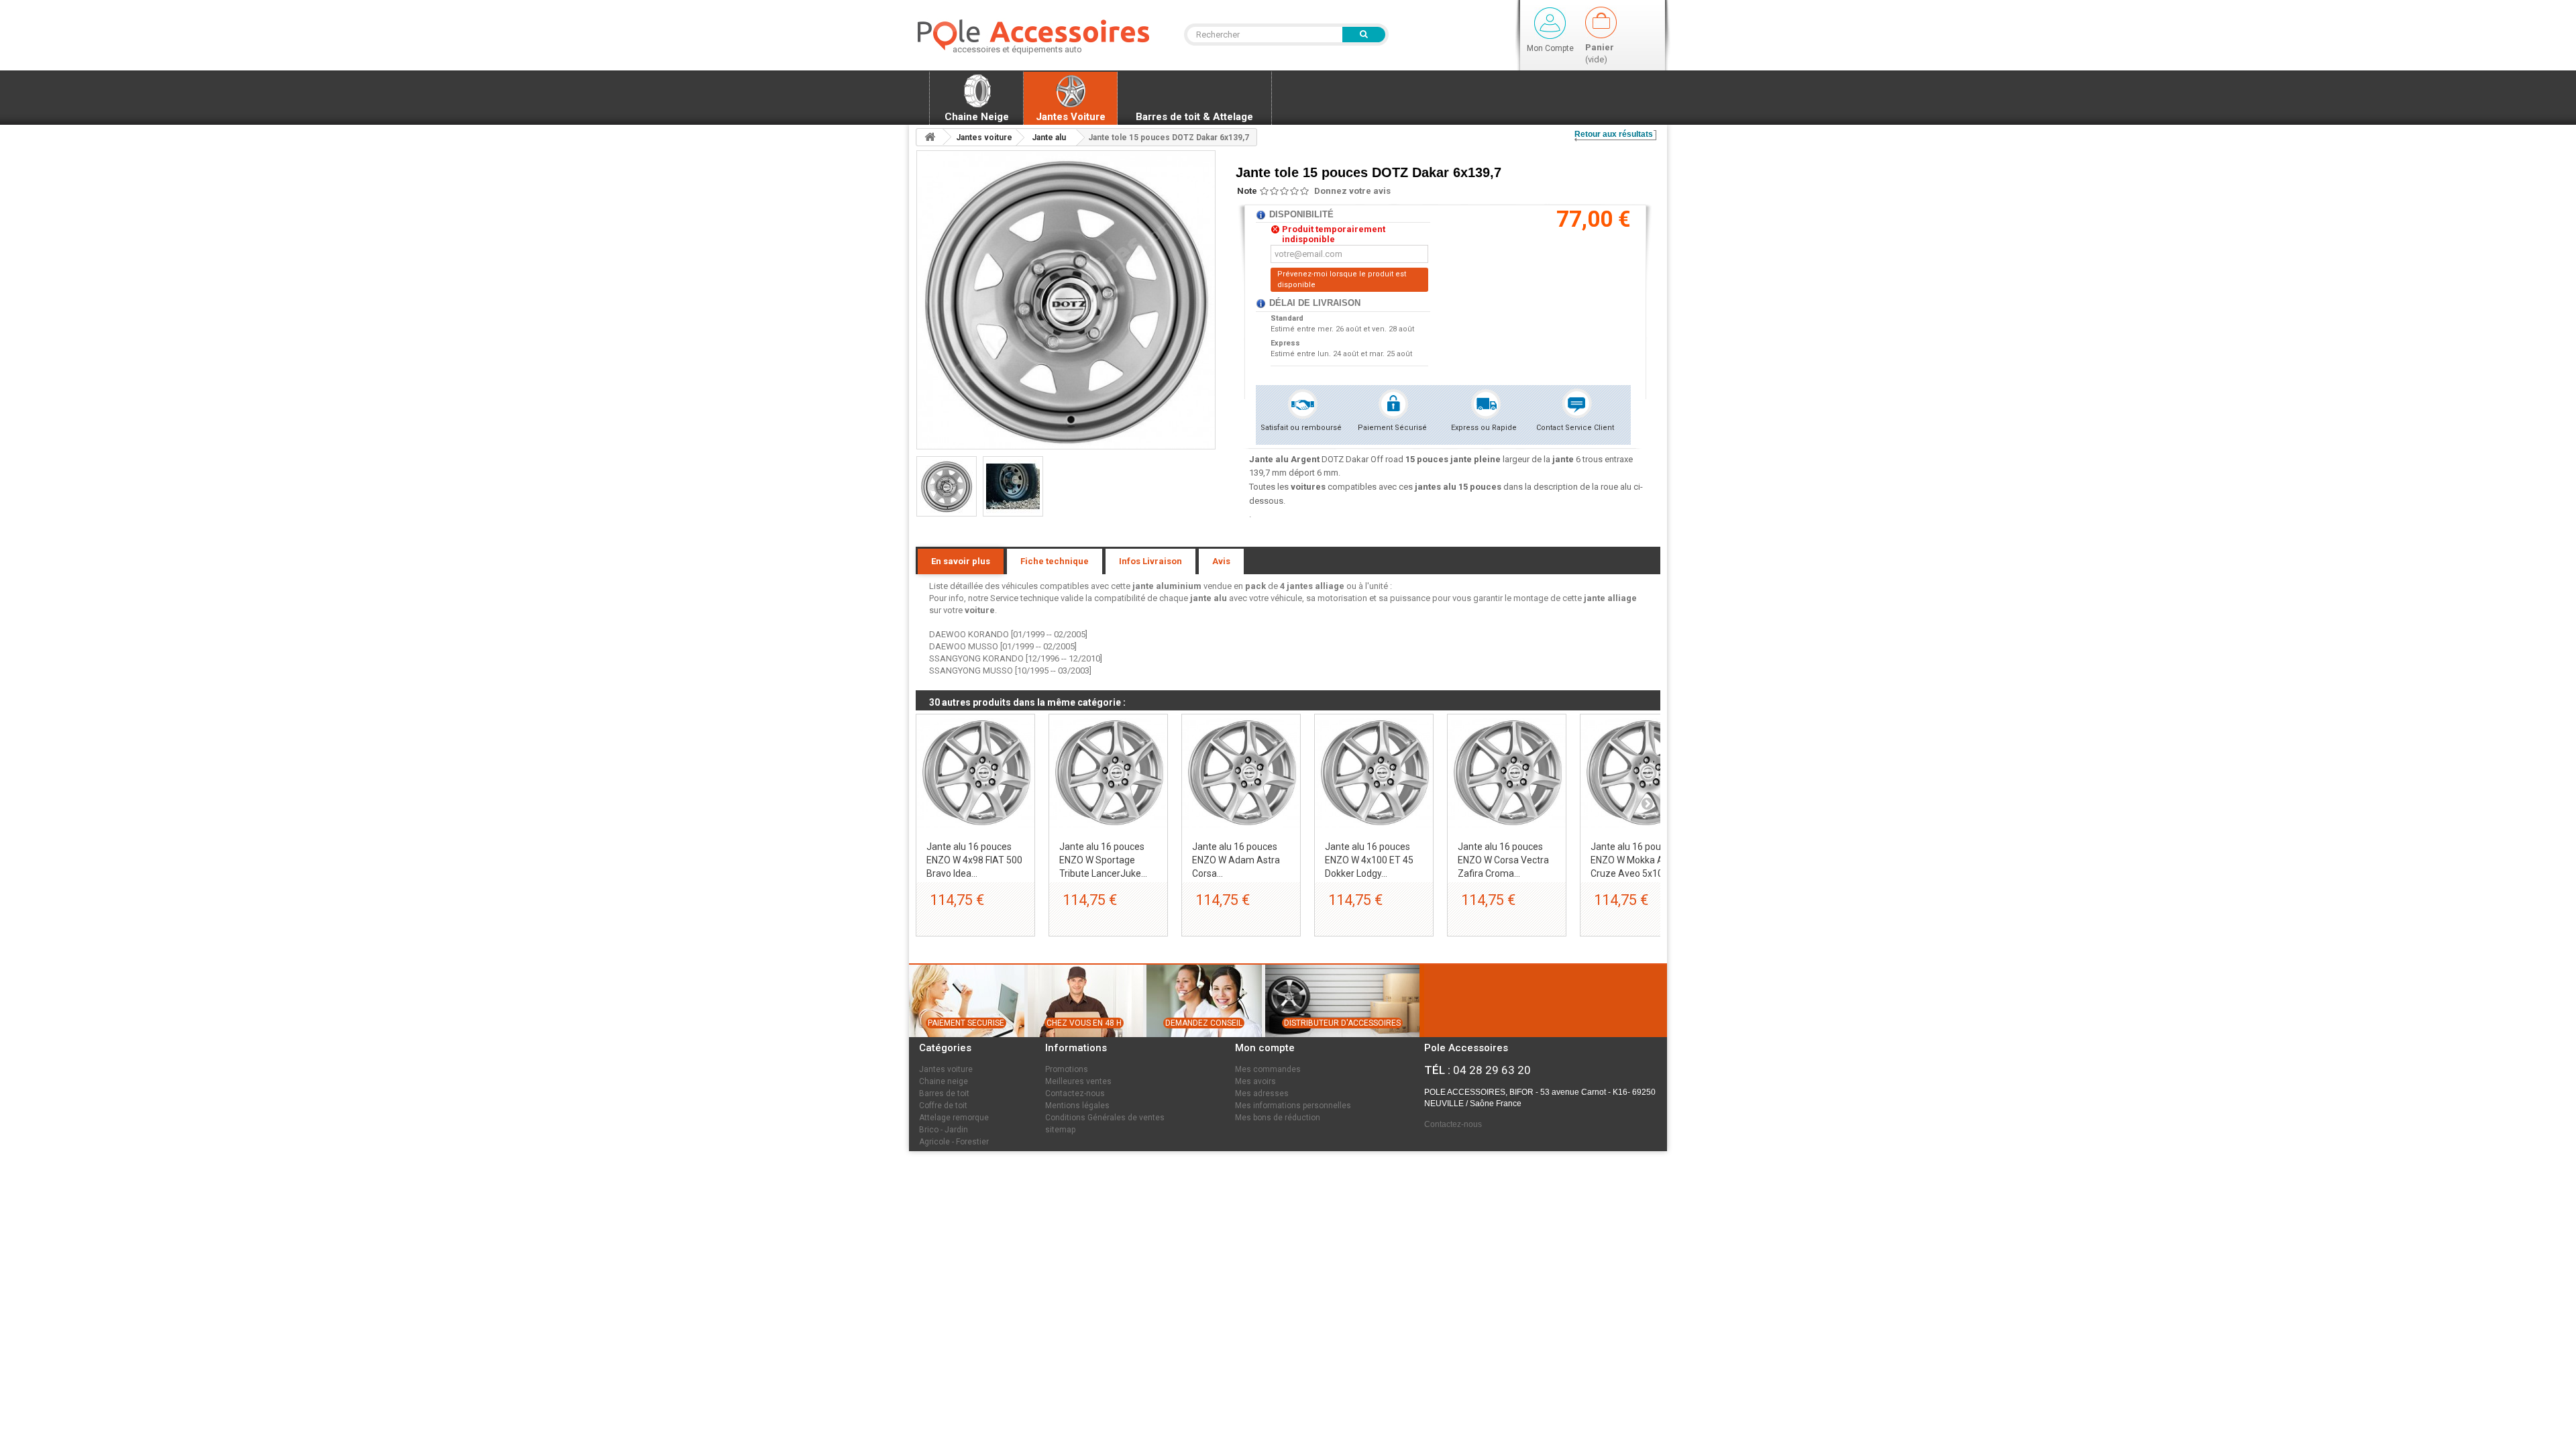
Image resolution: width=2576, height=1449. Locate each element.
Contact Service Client (1575, 428)
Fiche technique (1055, 561)
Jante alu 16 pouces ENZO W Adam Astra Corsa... (1236, 860)
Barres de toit (944, 1093)
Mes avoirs (1255, 1081)
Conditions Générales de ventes (1105, 1118)
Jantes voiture (946, 1069)
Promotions (1067, 1069)
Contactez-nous (1075, 1093)
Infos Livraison (1150, 561)
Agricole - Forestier (954, 1142)
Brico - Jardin (944, 1130)
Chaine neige (944, 1081)
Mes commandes (1268, 1069)
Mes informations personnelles (1293, 1106)
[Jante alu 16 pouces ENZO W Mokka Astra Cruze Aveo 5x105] (1640, 773)
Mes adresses (1262, 1093)
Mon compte (1265, 1048)
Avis (1221, 561)
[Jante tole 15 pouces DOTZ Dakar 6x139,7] (947, 486)
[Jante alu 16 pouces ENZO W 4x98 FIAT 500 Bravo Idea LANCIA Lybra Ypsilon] (975, 773)
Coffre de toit (943, 1106)
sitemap (1060, 1130)
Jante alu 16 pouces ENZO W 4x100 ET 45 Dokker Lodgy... (1369, 860)
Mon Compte (1550, 48)
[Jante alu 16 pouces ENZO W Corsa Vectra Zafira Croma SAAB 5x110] (1507, 773)
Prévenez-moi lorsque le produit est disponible (1342, 279)
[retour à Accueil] (930, 137)
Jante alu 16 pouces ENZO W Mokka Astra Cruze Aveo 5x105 (1635, 860)
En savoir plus (961, 561)
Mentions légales (1077, 1106)
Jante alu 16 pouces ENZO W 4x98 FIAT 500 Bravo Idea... (974, 860)
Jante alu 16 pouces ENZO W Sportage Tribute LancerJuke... (1103, 860)
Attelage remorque (954, 1118)
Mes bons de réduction (1278, 1118)
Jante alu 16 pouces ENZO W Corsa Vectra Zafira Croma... (1503, 860)
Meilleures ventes (1078, 1081)
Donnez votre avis (1352, 191)
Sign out (1550, 23)
